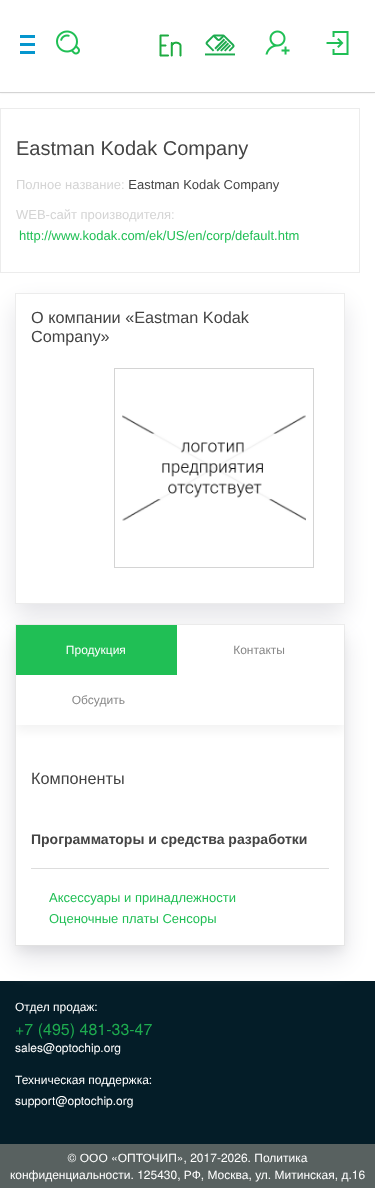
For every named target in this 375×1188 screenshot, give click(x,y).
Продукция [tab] (96, 650)
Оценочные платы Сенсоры (133, 918)
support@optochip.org (74, 1100)
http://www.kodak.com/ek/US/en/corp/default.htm (159, 235)
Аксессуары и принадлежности (142, 897)
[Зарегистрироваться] (277, 50)
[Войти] (337, 50)
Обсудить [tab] (98, 700)
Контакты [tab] (259, 650)
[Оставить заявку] (220, 45)
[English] (176, 44)
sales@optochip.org (68, 1047)
